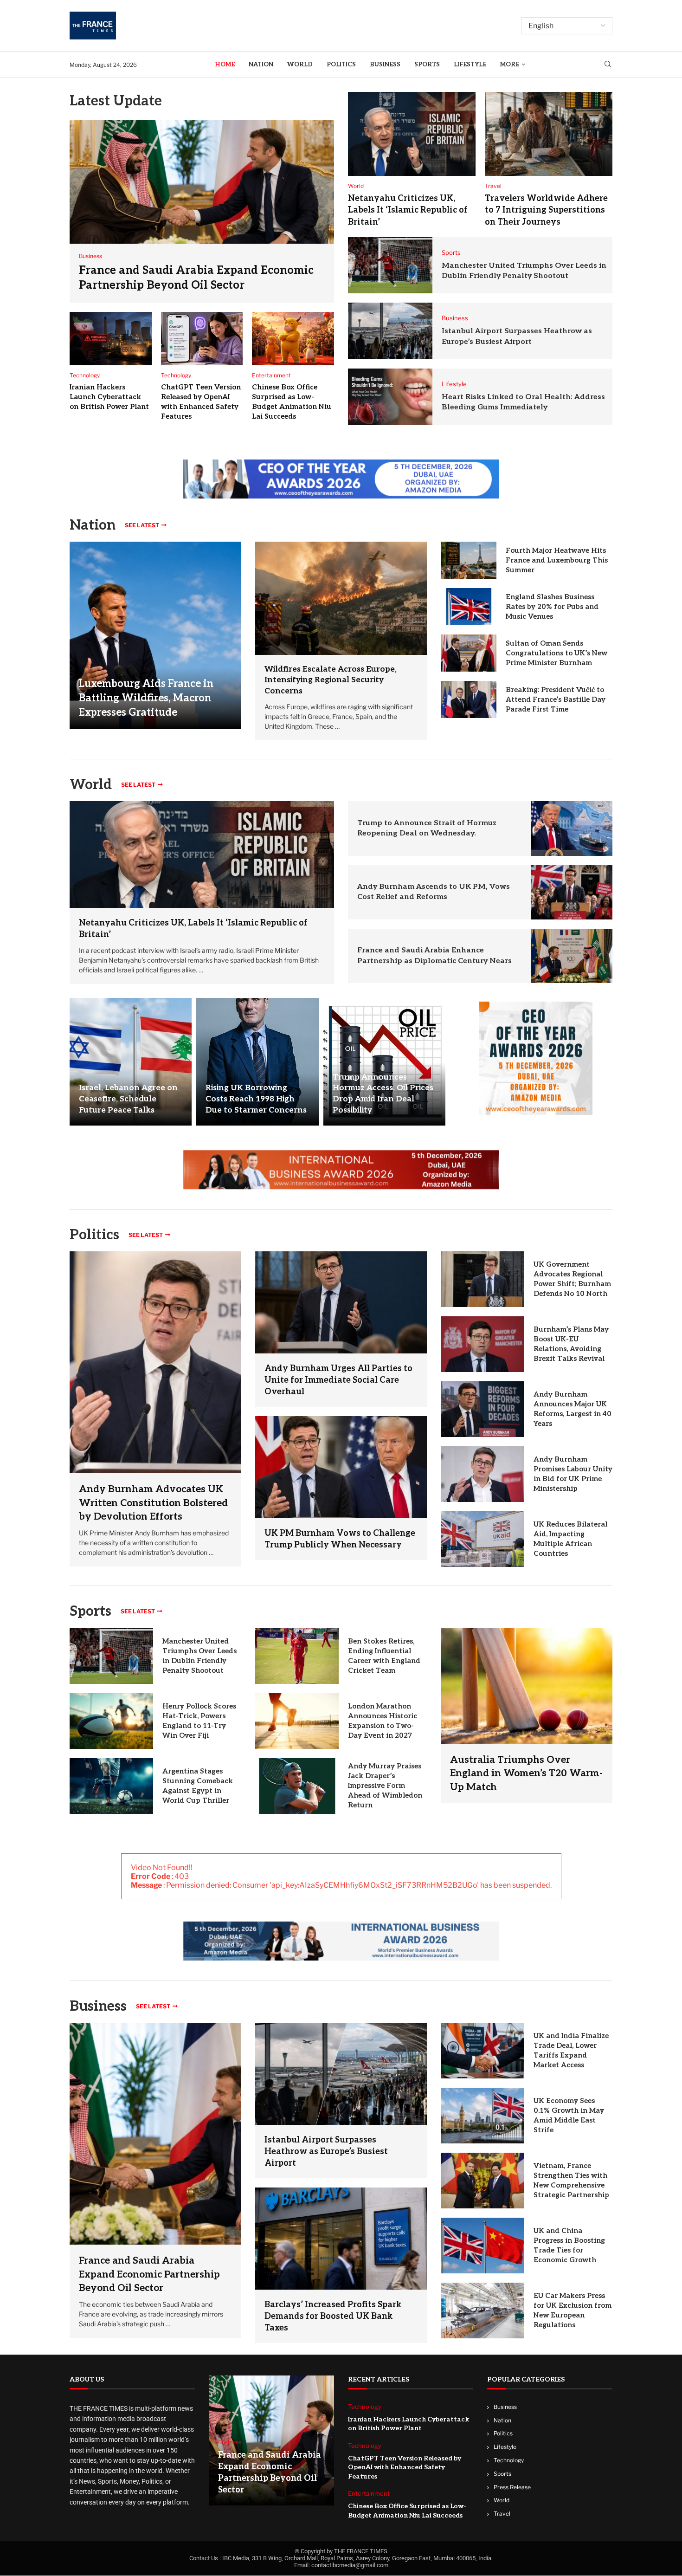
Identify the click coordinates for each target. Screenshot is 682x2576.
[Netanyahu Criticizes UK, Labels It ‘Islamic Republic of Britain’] (412, 134)
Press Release (512, 2487)
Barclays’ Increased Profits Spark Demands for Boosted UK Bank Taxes (333, 2316)
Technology (509, 2460)
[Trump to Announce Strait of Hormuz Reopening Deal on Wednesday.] (572, 828)
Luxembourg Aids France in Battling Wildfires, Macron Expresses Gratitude (146, 698)
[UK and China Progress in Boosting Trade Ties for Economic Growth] (483, 2246)
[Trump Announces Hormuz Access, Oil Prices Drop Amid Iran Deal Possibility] (384, 1062)
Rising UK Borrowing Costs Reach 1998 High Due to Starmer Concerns (256, 1099)
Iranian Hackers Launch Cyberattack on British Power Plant (109, 397)
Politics (341, 65)
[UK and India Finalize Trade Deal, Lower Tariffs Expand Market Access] (483, 2051)
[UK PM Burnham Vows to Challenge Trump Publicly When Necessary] (341, 1467)
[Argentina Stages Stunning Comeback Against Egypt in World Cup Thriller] (111, 1786)
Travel (502, 2514)
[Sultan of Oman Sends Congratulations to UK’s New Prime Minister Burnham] (469, 653)
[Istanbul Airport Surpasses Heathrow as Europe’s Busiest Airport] (390, 331)
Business (385, 65)
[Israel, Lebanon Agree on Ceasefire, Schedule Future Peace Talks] (131, 1062)
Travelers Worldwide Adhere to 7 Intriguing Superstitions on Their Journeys (546, 210)
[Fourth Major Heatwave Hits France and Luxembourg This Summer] (469, 560)
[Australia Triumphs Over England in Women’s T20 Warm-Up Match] (527, 1716)
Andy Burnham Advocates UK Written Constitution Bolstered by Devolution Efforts (153, 1503)
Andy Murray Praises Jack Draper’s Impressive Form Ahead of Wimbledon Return (385, 1786)
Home (225, 65)
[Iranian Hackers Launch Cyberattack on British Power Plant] (111, 339)
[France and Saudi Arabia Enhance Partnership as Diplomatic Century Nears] (572, 956)
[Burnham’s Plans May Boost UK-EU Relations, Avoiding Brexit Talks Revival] (483, 1344)
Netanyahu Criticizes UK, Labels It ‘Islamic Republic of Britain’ (408, 210)
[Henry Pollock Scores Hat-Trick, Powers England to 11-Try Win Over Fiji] (111, 1721)
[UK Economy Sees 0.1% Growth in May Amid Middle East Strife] (483, 2116)
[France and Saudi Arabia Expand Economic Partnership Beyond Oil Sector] (202, 211)
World (300, 65)
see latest (142, 525)
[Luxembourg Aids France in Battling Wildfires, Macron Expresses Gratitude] (155, 635)
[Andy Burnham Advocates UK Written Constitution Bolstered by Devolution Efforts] (155, 1409)
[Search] (608, 65)
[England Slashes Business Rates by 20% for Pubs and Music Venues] (469, 607)
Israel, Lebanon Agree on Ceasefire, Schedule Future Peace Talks (128, 1099)
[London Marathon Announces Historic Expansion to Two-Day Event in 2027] (297, 1721)
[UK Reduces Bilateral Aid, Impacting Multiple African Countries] (483, 1539)
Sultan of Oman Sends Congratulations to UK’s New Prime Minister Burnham (557, 653)
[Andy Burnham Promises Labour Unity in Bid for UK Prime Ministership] (483, 1474)
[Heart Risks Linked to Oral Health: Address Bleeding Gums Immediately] (390, 397)
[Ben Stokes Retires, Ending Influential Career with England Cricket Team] (297, 1656)
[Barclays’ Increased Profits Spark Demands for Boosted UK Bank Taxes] (341, 2238)
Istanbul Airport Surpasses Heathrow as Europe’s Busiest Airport (326, 2152)
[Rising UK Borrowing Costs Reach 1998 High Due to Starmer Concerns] (257, 1062)
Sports (427, 65)
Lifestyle (470, 65)
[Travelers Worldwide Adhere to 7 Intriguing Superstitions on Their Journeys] (549, 134)
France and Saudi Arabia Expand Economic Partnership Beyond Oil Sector (149, 2274)
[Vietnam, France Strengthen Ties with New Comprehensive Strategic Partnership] (483, 2181)
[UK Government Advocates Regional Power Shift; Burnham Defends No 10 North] (483, 1279)
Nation (261, 65)
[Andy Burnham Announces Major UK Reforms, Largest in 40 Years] (483, 1409)
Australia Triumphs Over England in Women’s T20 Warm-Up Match (526, 1773)
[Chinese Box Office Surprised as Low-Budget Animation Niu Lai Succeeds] (293, 339)
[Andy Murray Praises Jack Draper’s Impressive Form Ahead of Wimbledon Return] (297, 1786)
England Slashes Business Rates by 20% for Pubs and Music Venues (552, 607)
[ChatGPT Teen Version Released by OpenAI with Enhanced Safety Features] (202, 339)
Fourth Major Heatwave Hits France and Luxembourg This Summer (557, 560)
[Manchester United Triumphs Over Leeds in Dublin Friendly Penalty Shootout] (390, 265)
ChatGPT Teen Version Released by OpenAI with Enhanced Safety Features (405, 2467)
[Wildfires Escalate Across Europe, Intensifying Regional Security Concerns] (341, 598)
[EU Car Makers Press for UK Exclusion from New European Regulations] (483, 2311)
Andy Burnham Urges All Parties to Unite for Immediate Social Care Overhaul (338, 1380)
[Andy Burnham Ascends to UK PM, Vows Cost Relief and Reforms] (572, 892)
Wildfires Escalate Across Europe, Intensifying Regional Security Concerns (331, 680)
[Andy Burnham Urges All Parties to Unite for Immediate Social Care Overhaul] (341, 1302)
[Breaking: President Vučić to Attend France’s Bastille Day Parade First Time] (469, 699)
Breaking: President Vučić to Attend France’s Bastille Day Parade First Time (556, 699)
